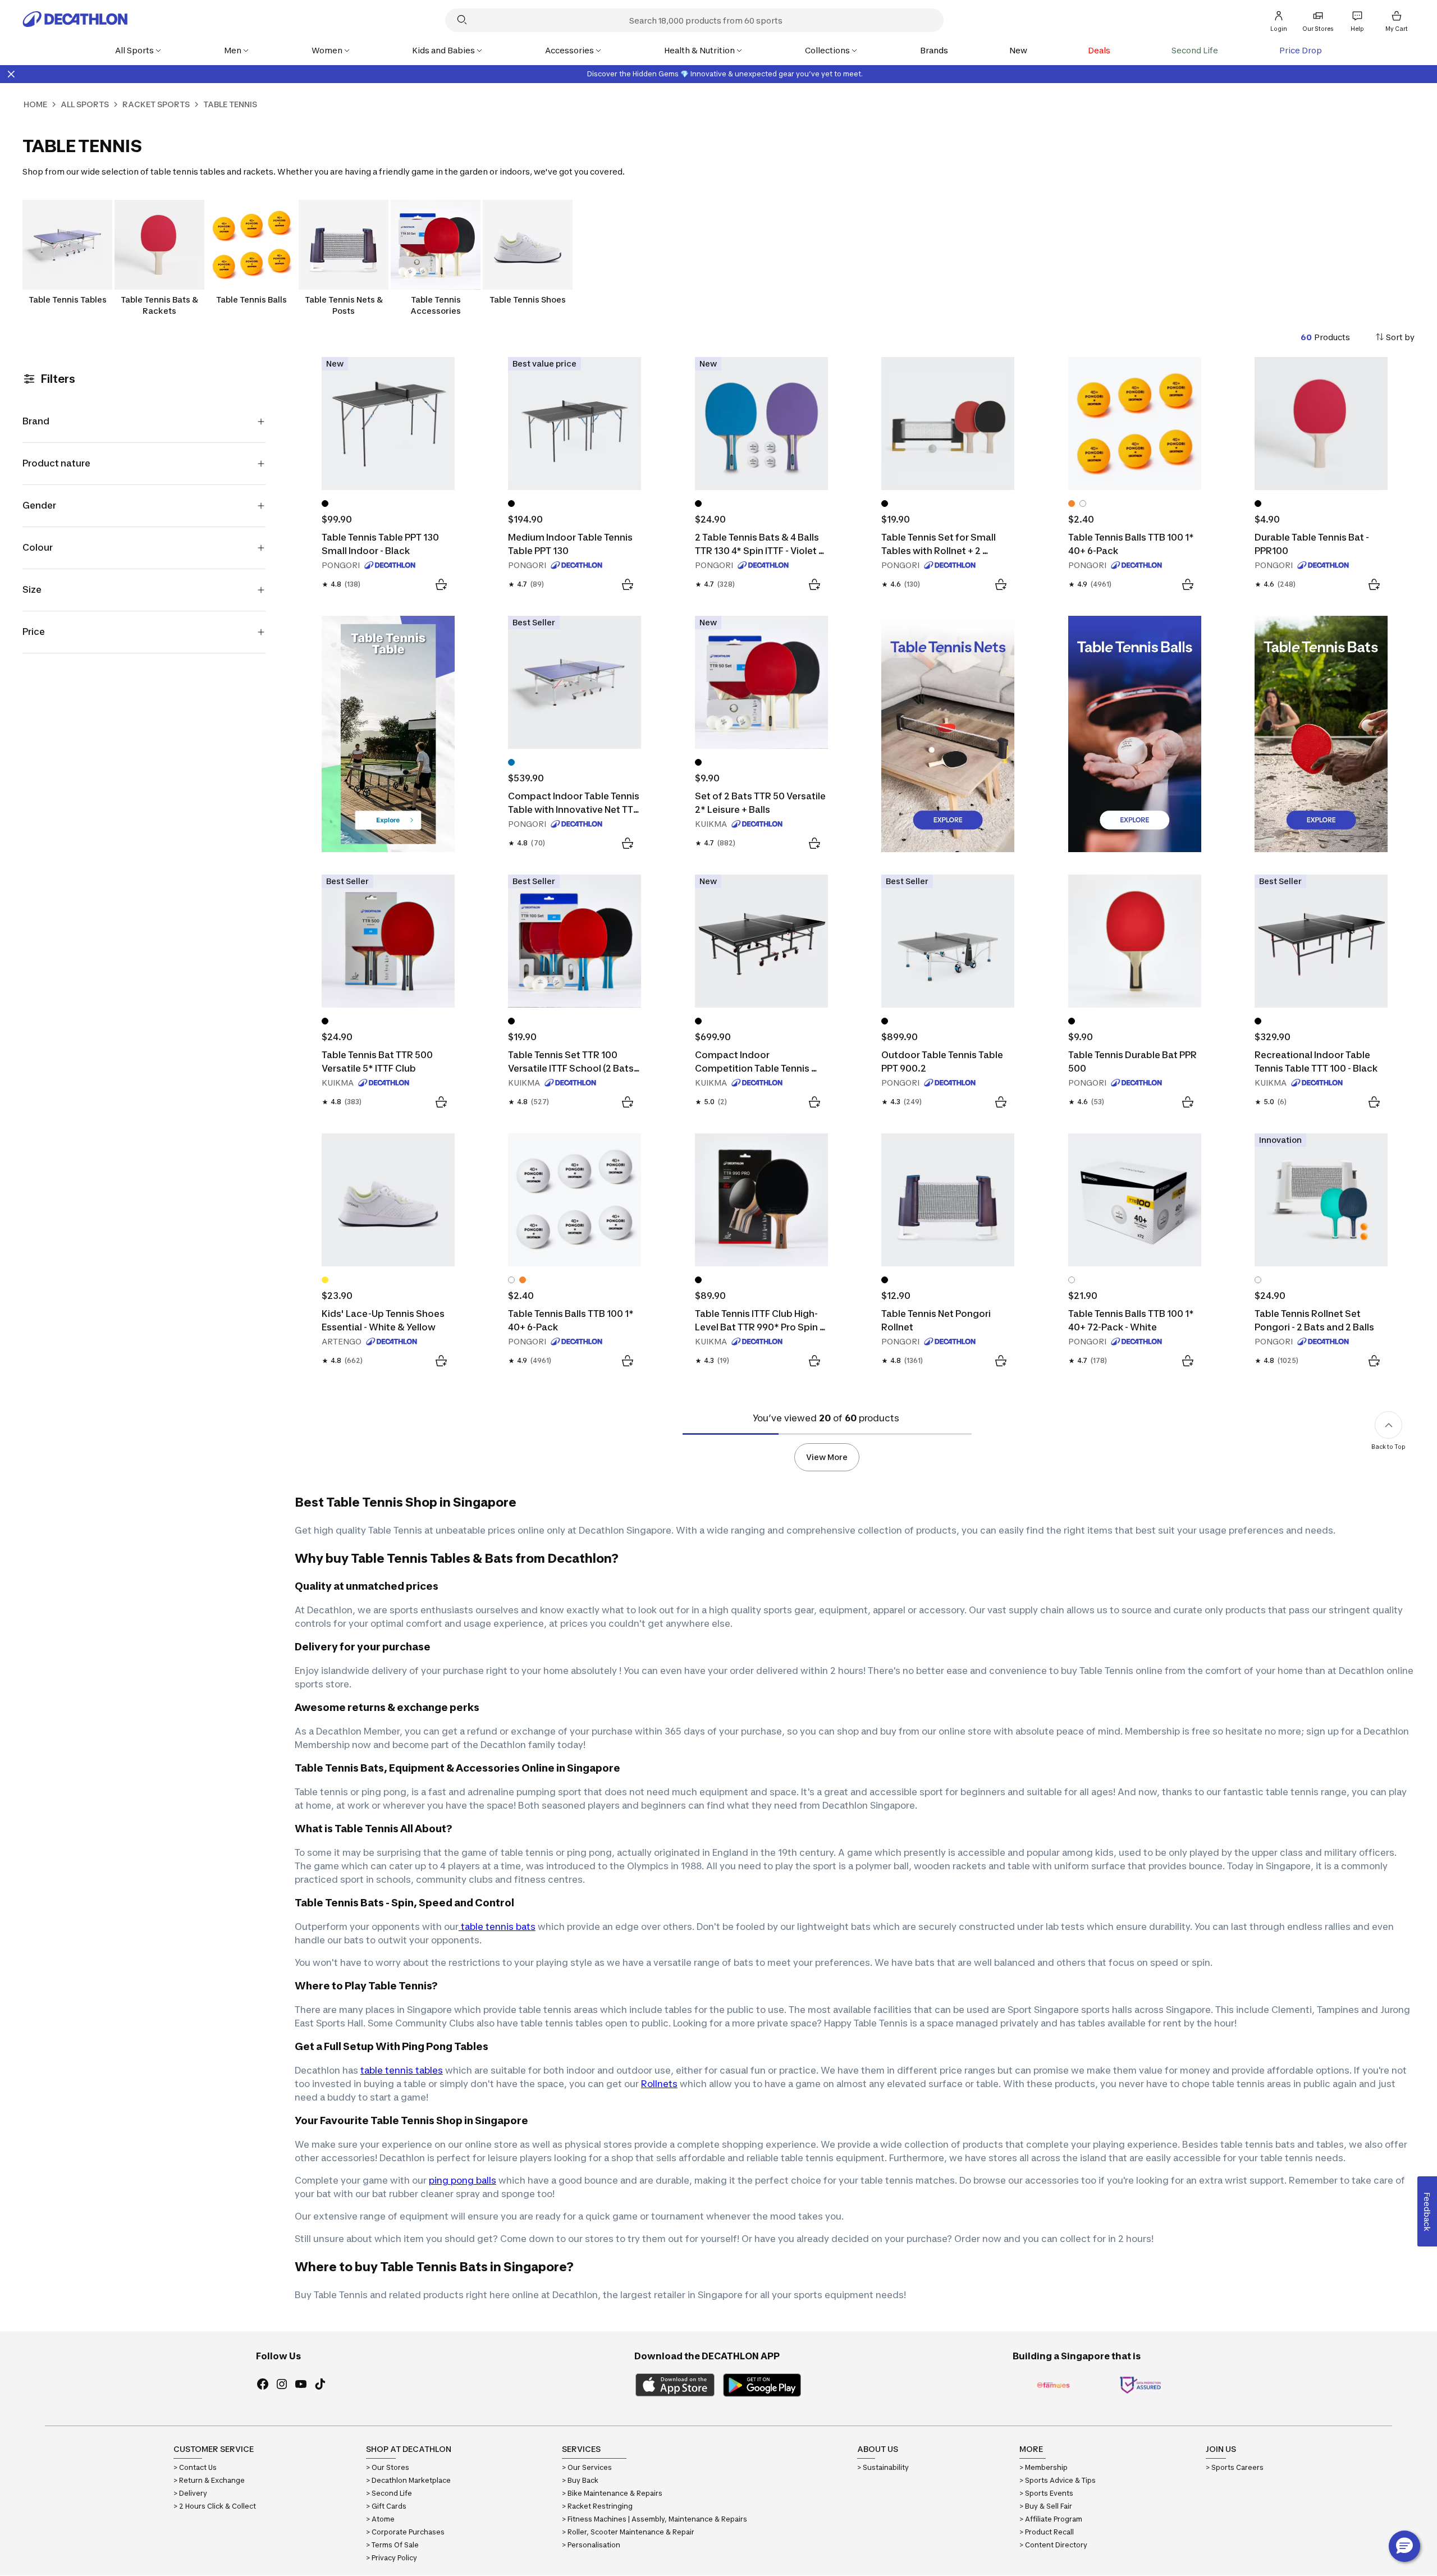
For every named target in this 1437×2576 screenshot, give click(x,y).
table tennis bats (497, 1927)
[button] (1404, 2546)
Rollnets (659, 2084)
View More (827, 1457)
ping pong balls (463, 2180)
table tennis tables (402, 2070)
